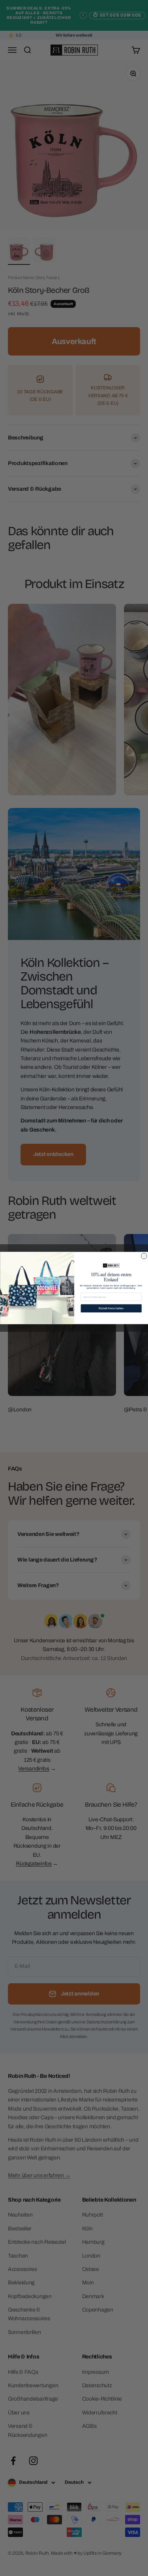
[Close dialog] (144, 1256)
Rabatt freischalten (111, 1308)
